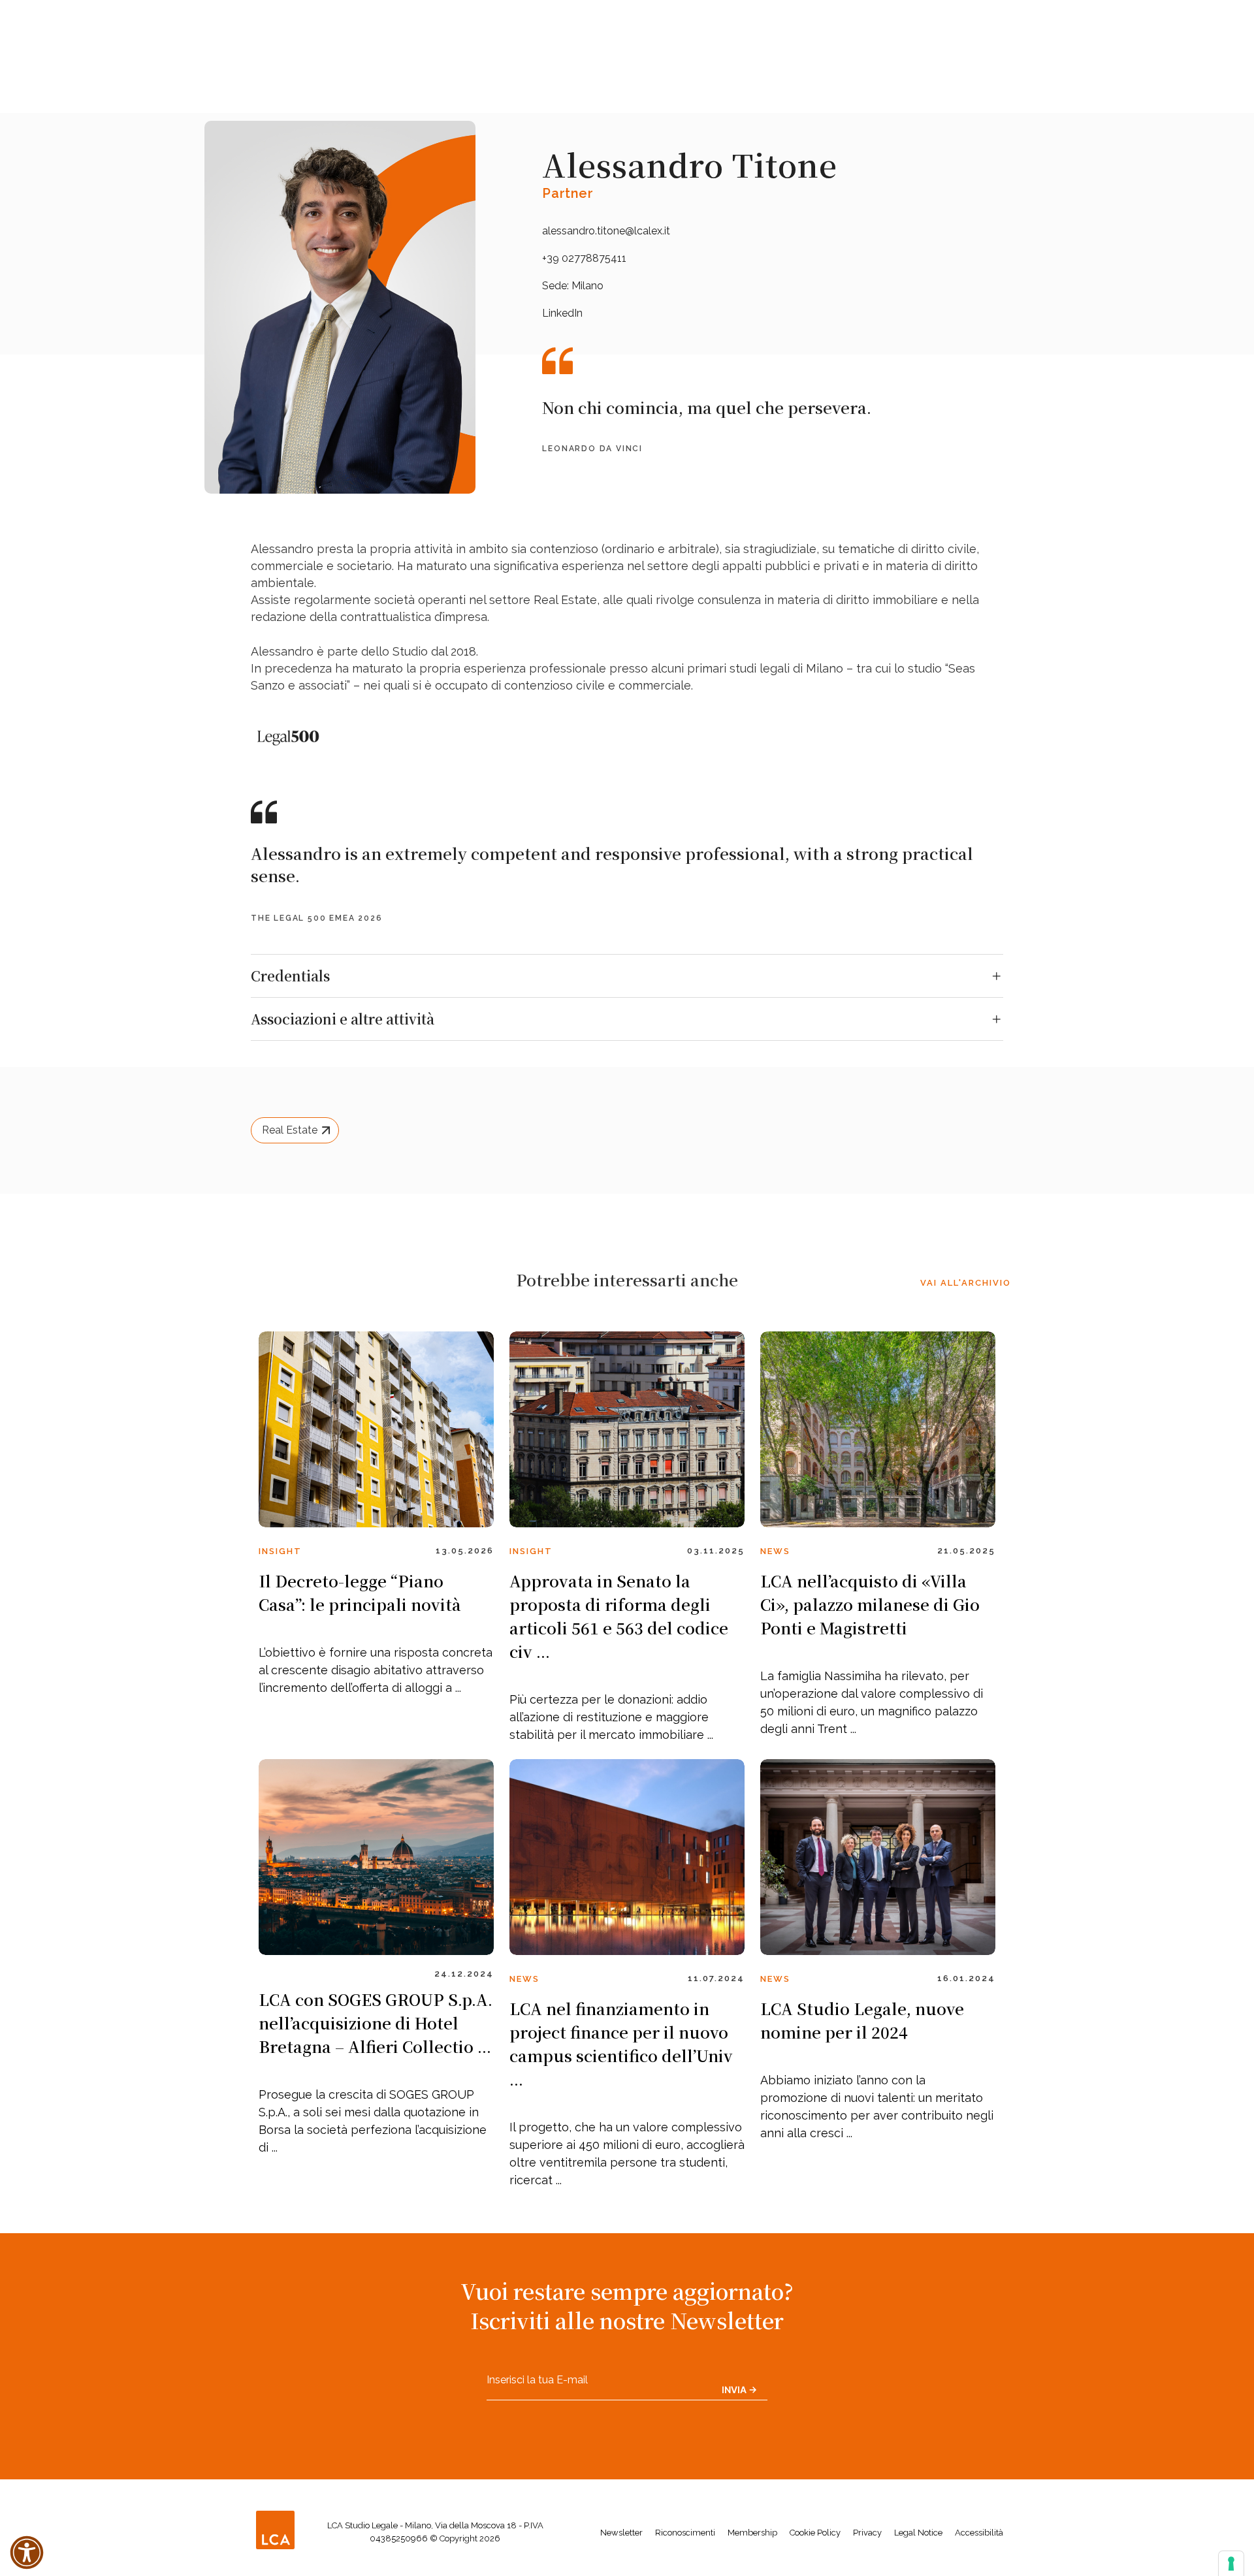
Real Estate (290, 1130)
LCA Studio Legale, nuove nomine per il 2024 (862, 2020)
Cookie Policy (815, 2533)
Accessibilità (979, 2533)
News (775, 1551)
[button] (27, 2552)
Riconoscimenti (685, 2533)
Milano (587, 286)
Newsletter (621, 2533)
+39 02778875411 (584, 258)
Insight (280, 1551)
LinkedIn (562, 313)
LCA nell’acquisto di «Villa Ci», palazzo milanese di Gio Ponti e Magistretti (870, 1604)
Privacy (867, 2533)
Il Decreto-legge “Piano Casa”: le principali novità (360, 1592)
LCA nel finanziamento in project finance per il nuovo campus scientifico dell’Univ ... (621, 2043)
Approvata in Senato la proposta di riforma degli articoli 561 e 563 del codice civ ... (619, 1616)
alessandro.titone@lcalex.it (606, 231)
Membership (752, 2533)
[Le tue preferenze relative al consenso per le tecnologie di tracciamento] (1231, 2564)
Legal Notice (918, 2533)
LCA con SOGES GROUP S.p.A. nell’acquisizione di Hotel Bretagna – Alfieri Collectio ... (376, 2023)
